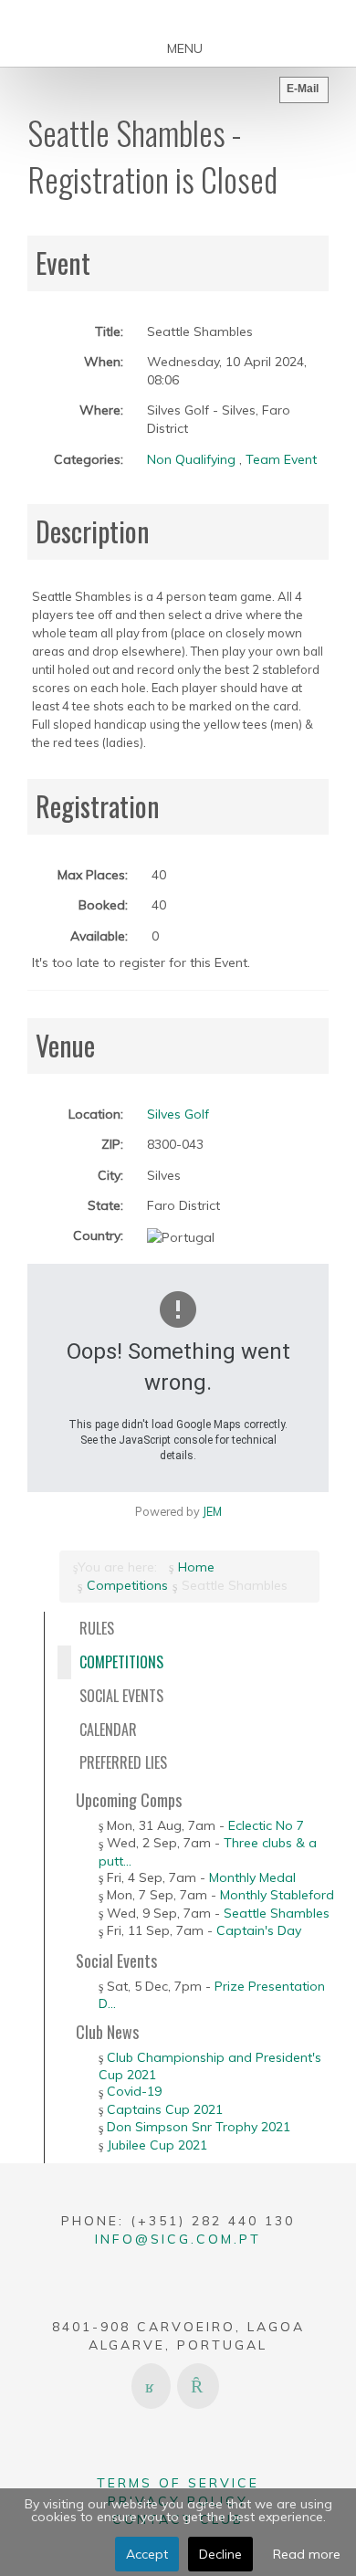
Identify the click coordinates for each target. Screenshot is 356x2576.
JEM (212, 1511)
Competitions (127, 1585)
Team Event (281, 459)
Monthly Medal (252, 1877)
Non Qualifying (191, 459)
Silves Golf (178, 1114)
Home (196, 1567)
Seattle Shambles (277, 1913)
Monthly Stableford (277, 1895)
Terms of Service (178, 2483)
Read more (307, 2554)
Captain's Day (259, 1930)
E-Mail (303, 89)
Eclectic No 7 (266, 1825)
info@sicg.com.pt (178, 2239)
